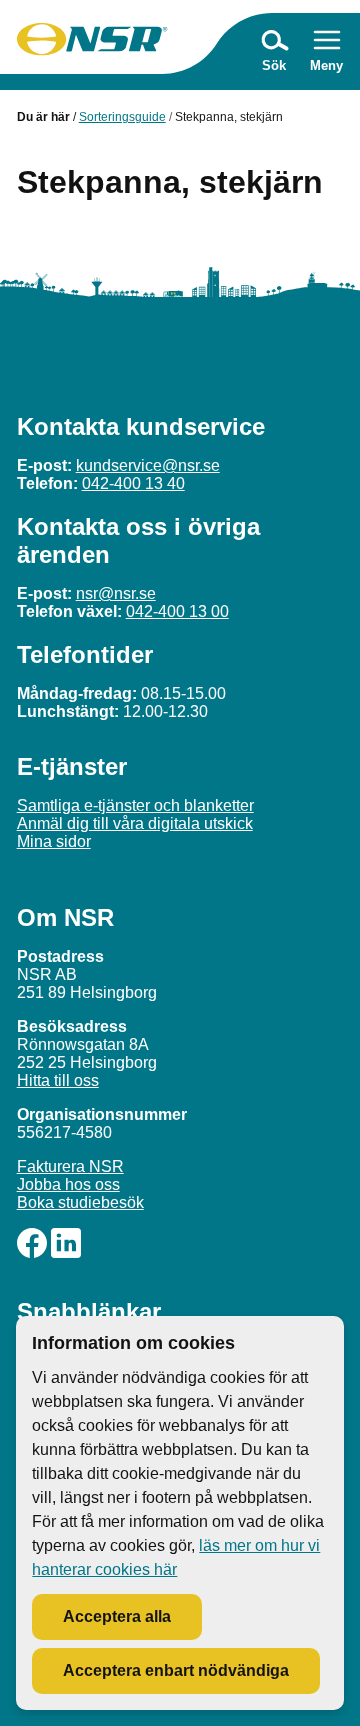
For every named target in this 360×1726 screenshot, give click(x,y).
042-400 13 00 (177, 611)
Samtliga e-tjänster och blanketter (135, 805)
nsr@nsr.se (116, 593)
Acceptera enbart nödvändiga (176, 1670)
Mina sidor (54, 841)
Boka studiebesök (80, 1202)
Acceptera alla (117, 1616)
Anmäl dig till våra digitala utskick (135, 823)
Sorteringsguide (122, 117)
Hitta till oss (58, 1080)
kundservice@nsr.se (148, 465)
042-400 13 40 (133, 483)
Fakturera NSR (70, 1166)
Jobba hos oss (68, 1184)
